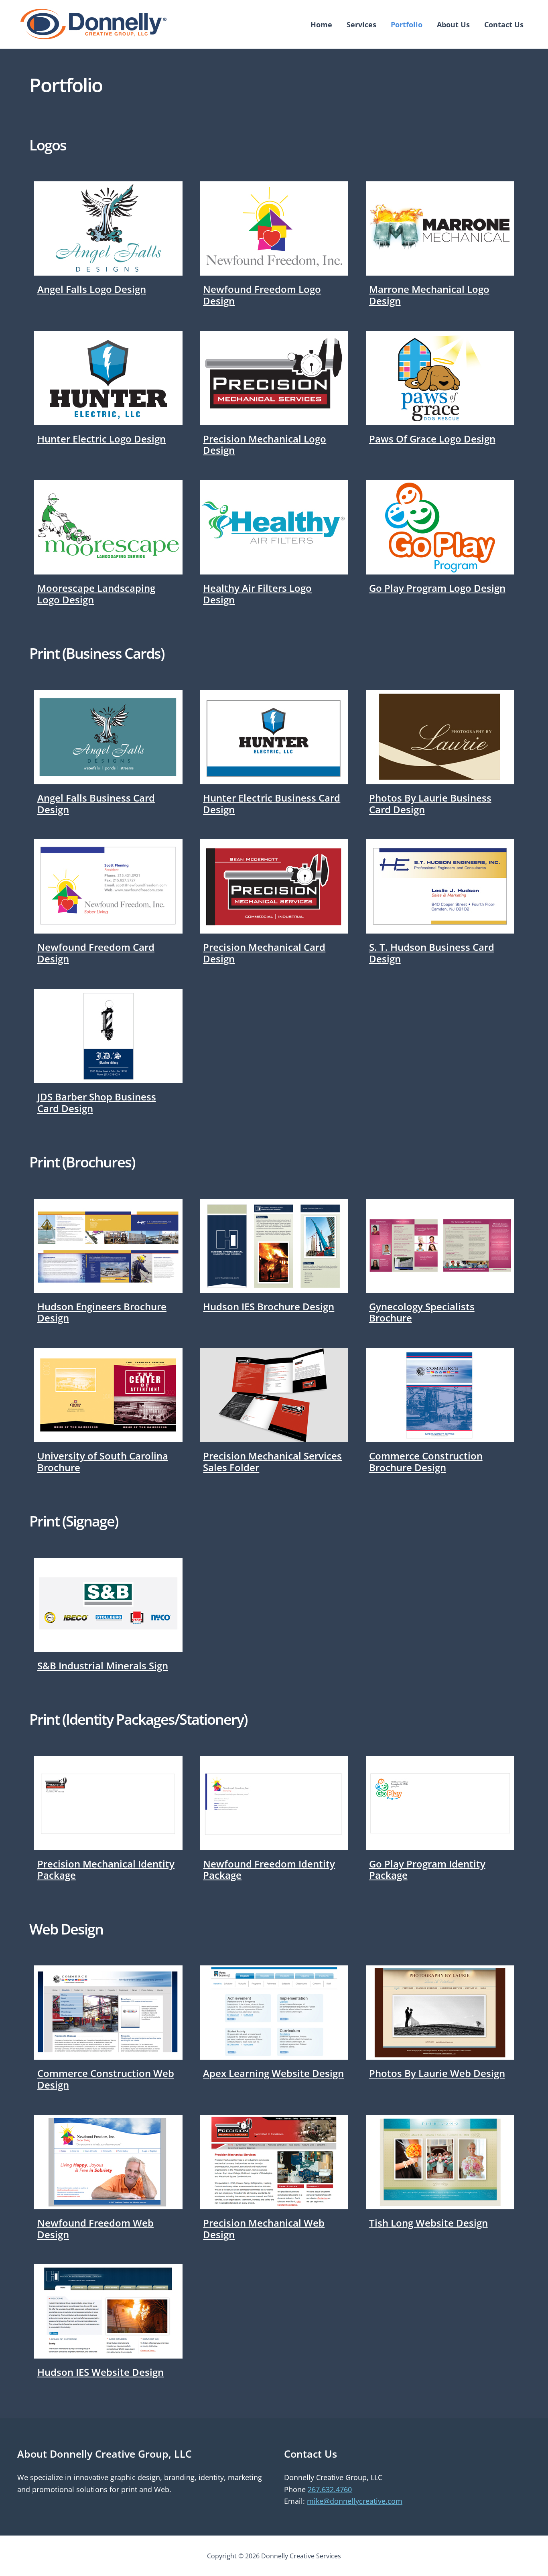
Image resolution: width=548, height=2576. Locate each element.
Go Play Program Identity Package (427, 1870)
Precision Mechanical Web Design (264, 2229)
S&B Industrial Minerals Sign (103, 1666)
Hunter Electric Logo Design (101, 439)
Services (361, 24)
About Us (453, 24)
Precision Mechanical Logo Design (265, 445)
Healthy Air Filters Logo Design (257, 594)
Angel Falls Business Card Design (96, 804)
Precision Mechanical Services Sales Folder (272, 1462)
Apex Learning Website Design (273, 2073)
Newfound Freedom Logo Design (262, 295)
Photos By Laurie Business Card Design (430, 804)
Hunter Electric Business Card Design (272, 804)
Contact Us (504, 24)
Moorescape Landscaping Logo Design (96, 594)
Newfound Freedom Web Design (95, 2229)
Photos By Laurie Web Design (437, 2073)
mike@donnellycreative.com (355, 2501)
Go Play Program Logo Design (437, 588)
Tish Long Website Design (428, 2223)
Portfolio (407, 24)
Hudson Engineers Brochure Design (102, 1312)
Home (321, 24)
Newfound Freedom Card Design (96, 953)
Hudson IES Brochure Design (269, 1306)
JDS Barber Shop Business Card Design (97, 1102)
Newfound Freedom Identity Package (269, 1870)
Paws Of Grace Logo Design (432, 439)
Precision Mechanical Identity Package (106, 1870)
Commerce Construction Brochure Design (426, 1462)
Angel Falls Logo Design (92, 289)
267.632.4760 (330, 2489)
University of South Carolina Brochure (103, 1462)
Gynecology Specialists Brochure (422, 1312)
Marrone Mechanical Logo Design (429, 295)
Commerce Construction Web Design (106, 2079)
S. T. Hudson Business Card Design (432, 953)
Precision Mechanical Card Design (264, 953)
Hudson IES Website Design (100, 2372)
